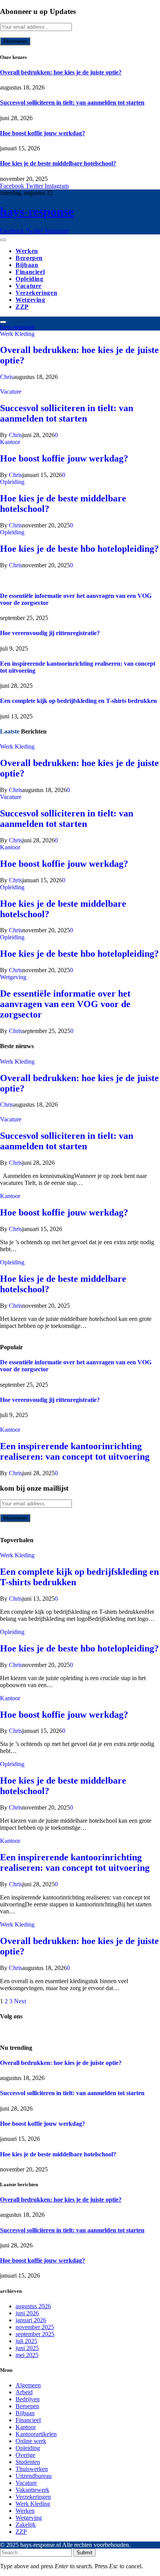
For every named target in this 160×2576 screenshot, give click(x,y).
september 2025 (35, 2334)
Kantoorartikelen (36, 2434)
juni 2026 (27, 2313)
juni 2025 (27, 2348)
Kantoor (10, 442)
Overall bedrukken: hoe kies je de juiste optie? (61, 72)
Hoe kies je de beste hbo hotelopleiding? (79, 549)
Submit (84, 2553)
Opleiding (30, 279)
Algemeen (28, 2385)
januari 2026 (31, 2320)
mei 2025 (27, 2355)
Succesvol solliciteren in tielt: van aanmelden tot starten (72, 102)
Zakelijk (26, 2525)
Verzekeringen (36, 293)
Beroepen (29, 258)
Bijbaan (27, 265)
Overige (25, 2455)
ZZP (22, 307)
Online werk (31, 2441)
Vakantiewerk (32, 2490)
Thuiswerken (32, 2469)
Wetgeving (30, 300)
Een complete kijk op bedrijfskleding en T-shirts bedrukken (78, 701)
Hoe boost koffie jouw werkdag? (43, 133)
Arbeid (24, 2392)
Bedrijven (28, 2399)
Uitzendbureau (34, 2476)
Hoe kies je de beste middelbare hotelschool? (58, 163)
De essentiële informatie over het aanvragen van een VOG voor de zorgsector (65, 1004)
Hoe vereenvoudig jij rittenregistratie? (50, 633)
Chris (7, 377)
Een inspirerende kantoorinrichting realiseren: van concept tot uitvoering (75, 1451)
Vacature (29, 286)
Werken (27, 251)
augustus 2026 (33, 2306)
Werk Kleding (17, 334)
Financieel (30, 272)
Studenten (28, 2462)
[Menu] (3, 240)
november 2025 (35, 2327)
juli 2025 (26, 2341)
